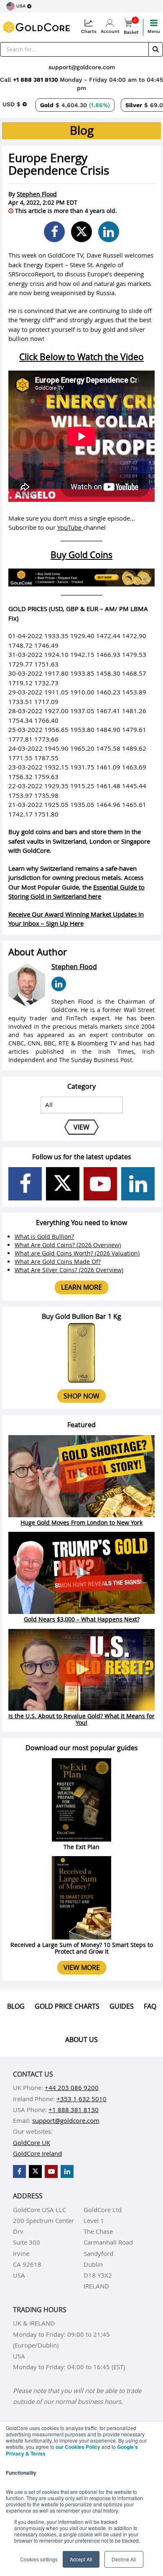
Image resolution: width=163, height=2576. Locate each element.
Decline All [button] (124, 2559)
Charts (89, 31)
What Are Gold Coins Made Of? (58, 1262)
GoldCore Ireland (37, 2153)
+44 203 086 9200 (72, 2087)
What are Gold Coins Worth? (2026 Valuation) (77, 1253)
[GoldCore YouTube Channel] (100, 1184)
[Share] (54, 232)
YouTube (70, 527)
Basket (131, 27)
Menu (154, 31)
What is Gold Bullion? (44, 1237)
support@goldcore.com (82, 67)
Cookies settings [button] (39, 2559)
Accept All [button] (81, 2559)
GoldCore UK (32, 2142)
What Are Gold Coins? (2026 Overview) (68, 1245)
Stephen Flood (37, 194)
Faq (150, 2006)
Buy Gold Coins (81, 555)
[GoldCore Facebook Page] (25, 1184)
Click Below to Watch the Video (81, 357)
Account (110, 31)
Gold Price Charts (67, 2006)
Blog (16, 2006)
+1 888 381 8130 (36, 80)
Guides (122, 2006)
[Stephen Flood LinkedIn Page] (59, 984)
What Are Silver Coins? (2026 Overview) (69, 1270)
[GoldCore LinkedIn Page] (138, 1184)
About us (81, 2040)
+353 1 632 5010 (81, 2099)
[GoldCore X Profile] (63, 1184)
